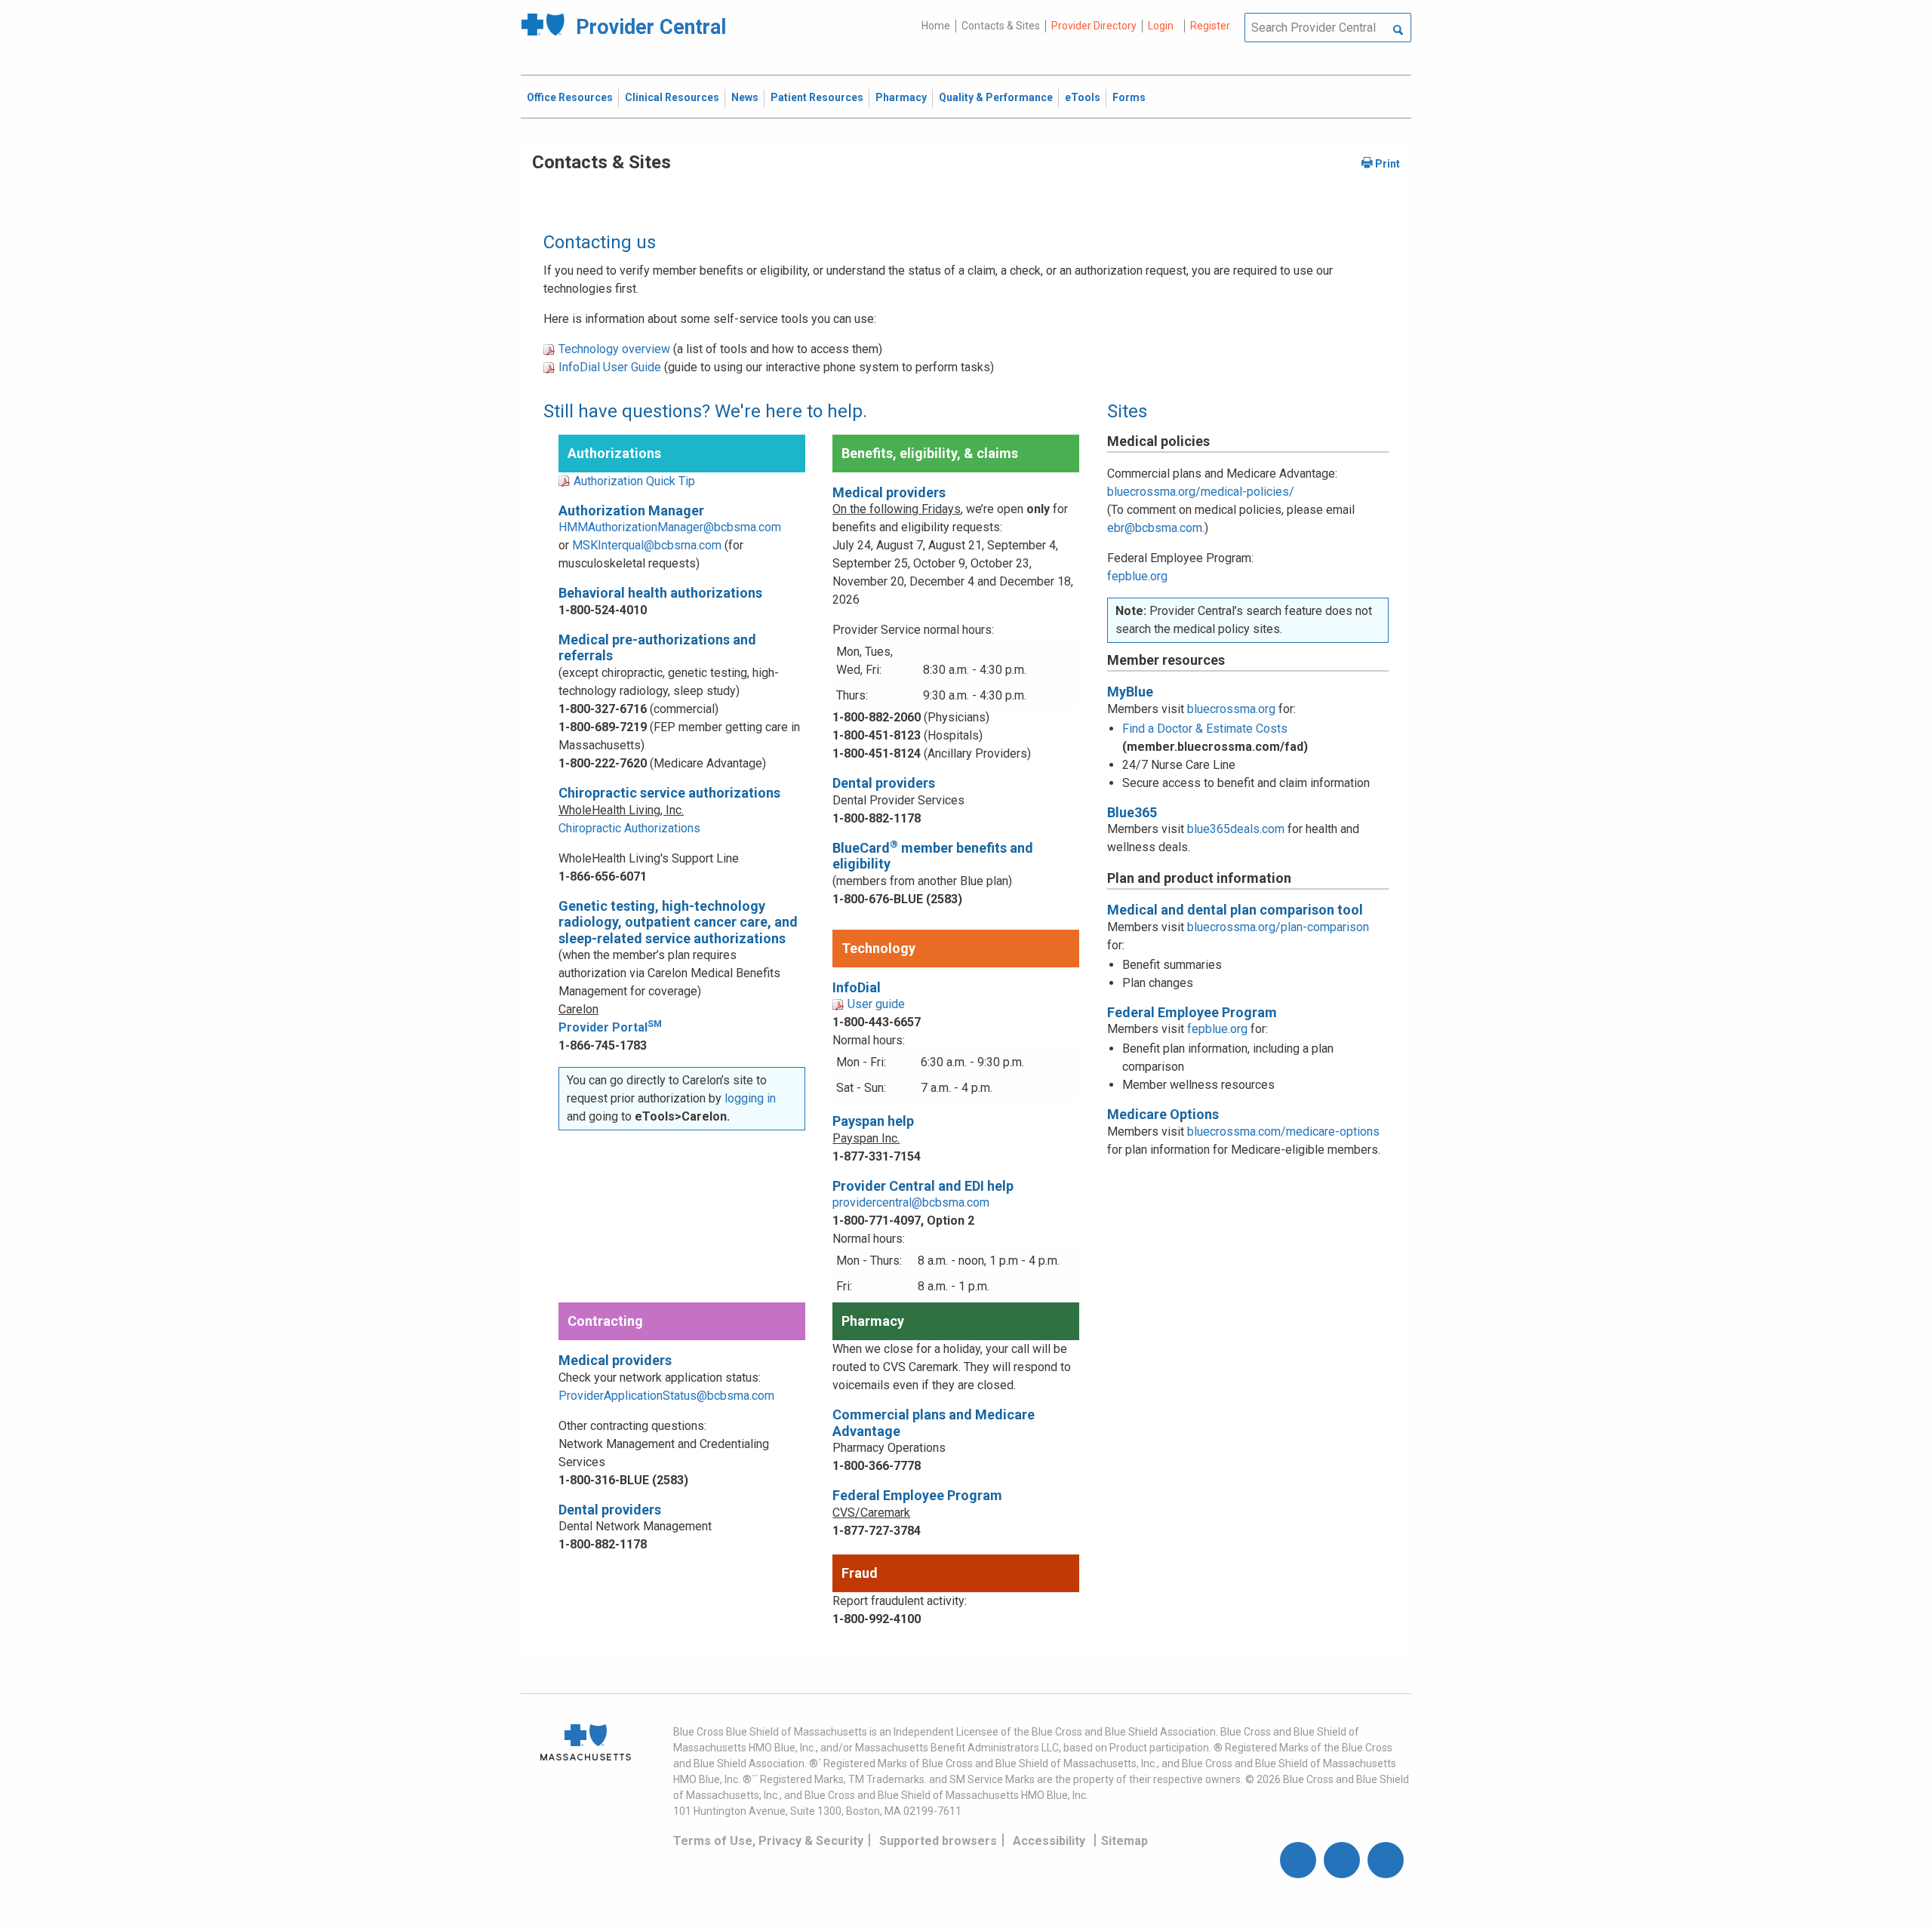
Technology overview (614, 349)
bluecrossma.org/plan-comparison (1278, 927)
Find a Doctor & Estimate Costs (1205, 729)
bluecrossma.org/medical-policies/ (1201, 492)
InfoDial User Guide (610, 367)
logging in (750, 1098)
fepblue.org (1137, 576)
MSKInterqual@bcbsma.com (647, 545)
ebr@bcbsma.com (1155, 528)
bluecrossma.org (1231, 709)
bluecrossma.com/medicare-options (1283, 1132)
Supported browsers (938, 1841)
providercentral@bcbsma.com (911, 1202)
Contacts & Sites (1001, 26)
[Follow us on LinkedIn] (1386, 1860)
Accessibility (1049, 1841)
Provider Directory (1094, 26)
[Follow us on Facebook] (1298, 1860)
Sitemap (1124, 1841)
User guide (876, 1004)
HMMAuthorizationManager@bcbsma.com (670, 527)
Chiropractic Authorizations (629, 828)
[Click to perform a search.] (1398, 31)
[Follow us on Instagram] (1342, 1860)
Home (936, 26)
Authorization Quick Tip (634, 481)
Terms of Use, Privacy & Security (768, 1841)
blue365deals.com (1236, 829)
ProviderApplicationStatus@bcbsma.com (666, 1396)
